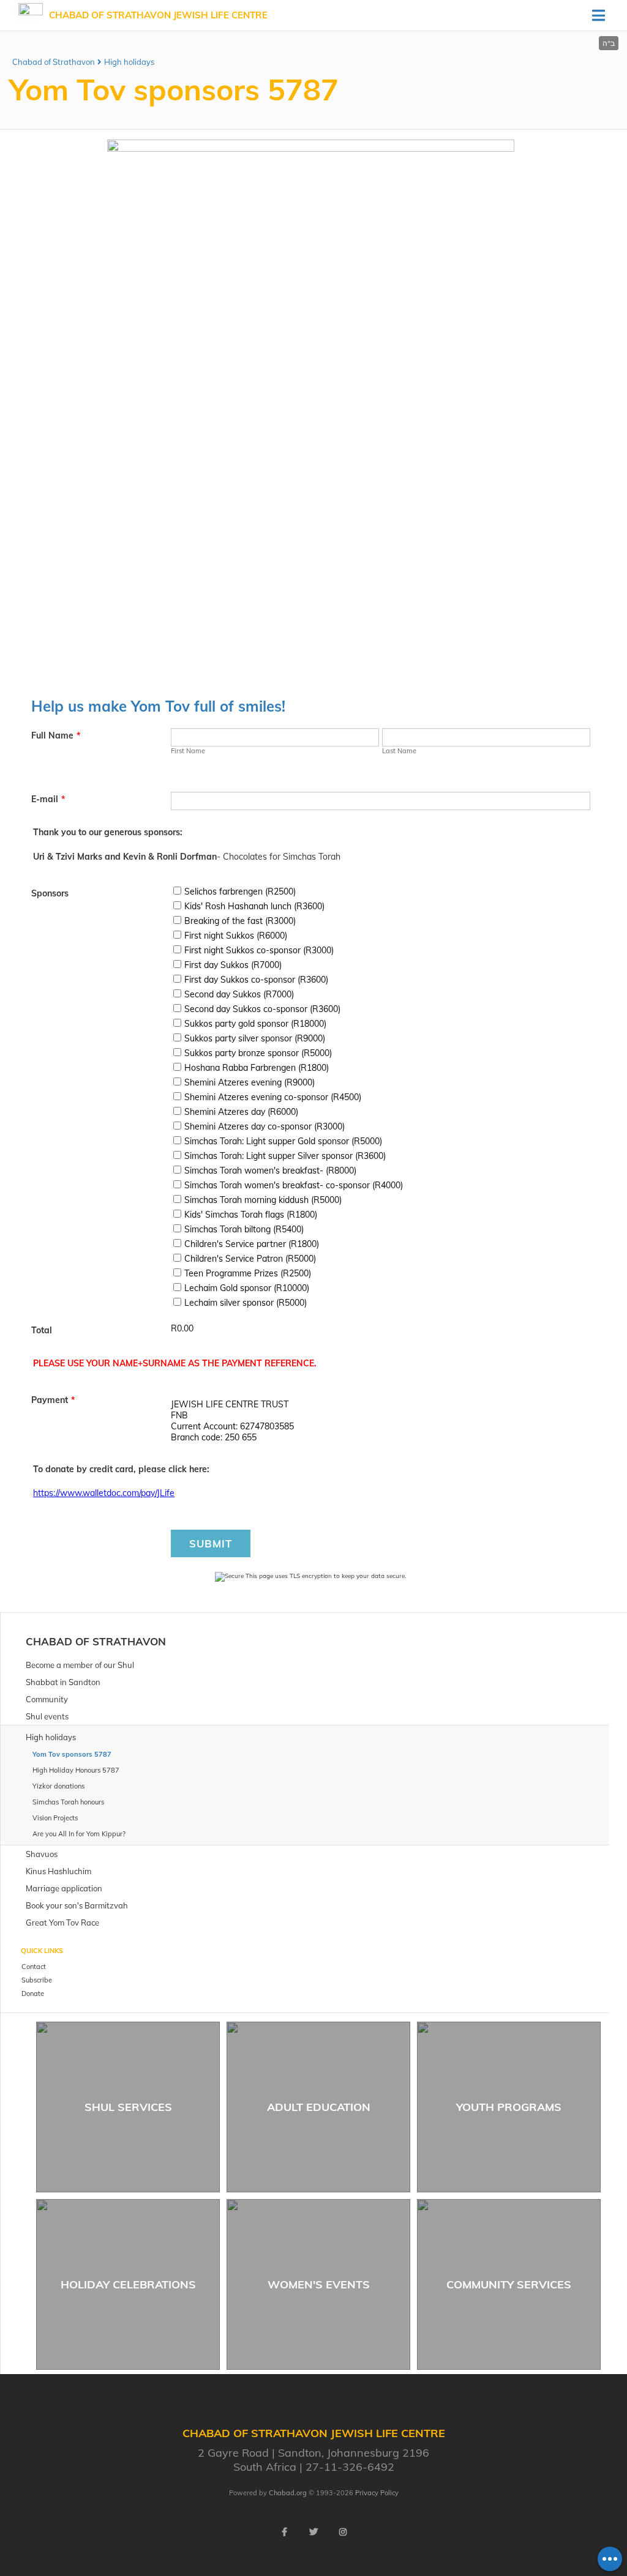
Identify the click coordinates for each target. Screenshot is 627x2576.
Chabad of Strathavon (54, 62)
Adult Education (319, 2107)
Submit (211, 1543)
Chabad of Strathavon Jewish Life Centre (158, 15)
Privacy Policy (377, 2493)
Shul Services (128, 2107)
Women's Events (319, 2284)
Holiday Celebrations (128, 2284)
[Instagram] (343, 2532)
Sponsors (50, 893)
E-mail (48, 799)
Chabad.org (288, 2493)
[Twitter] (313, 2532)
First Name (188, 751)
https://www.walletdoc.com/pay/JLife (104, 1493)
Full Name (56, 735)
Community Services (509, 2284)
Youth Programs (509, 2107)
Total (42, 1330)
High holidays (129, 62)
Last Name (399, 751)
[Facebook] (284, 2532)
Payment (53, 1400)
